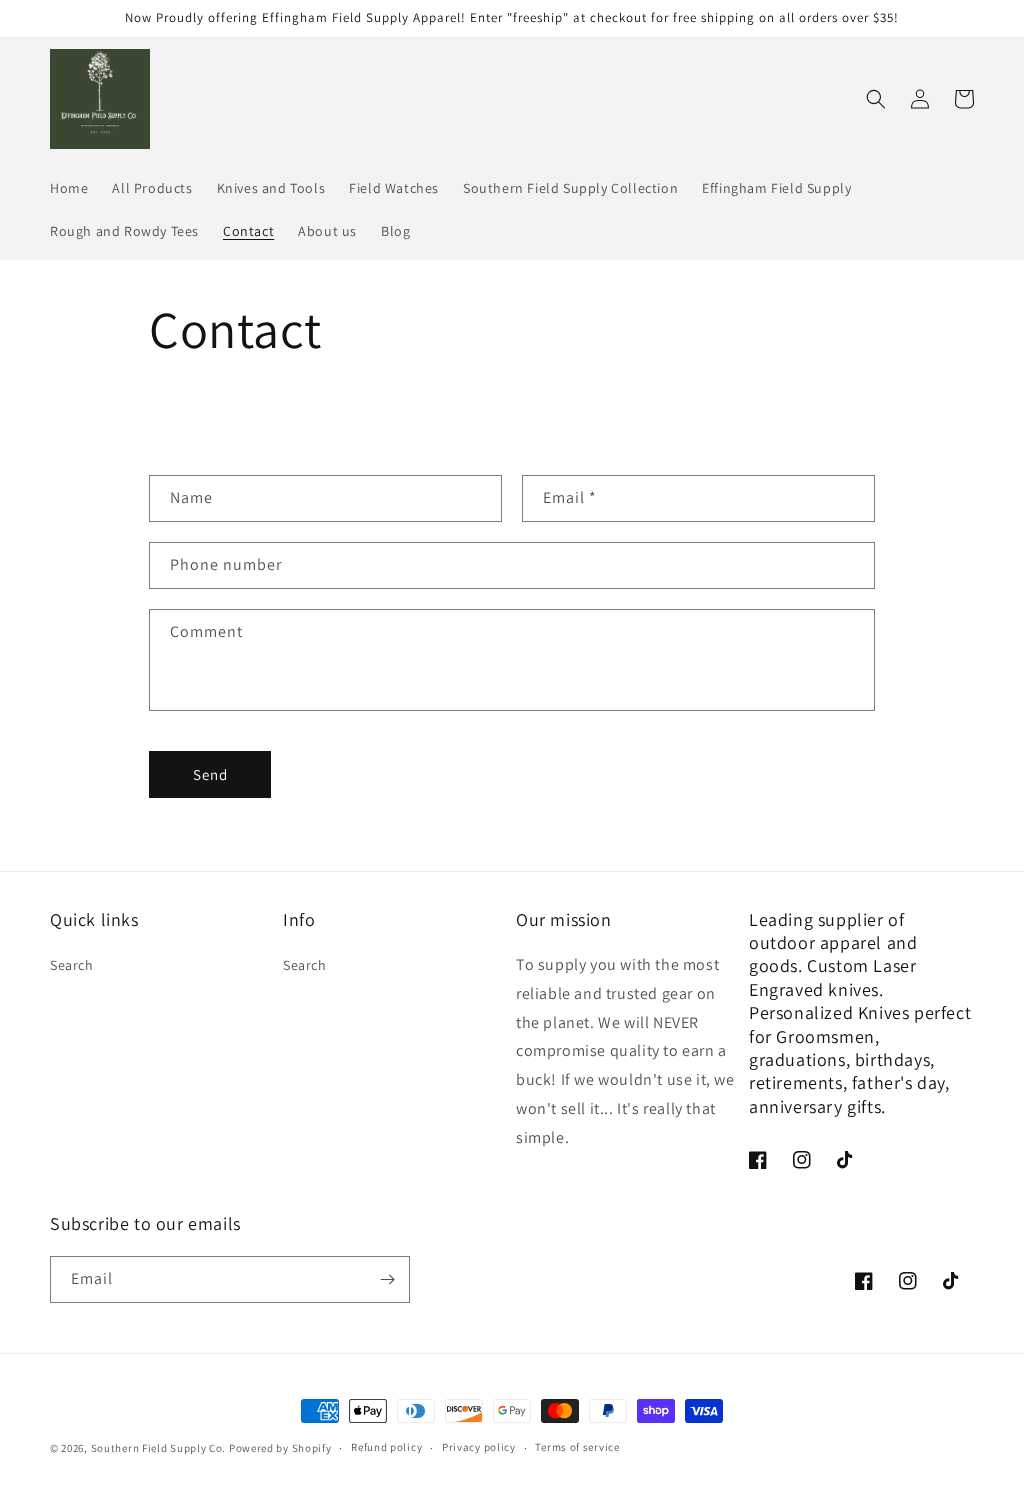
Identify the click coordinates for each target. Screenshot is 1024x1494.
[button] (876, 99)
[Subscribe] (387, 1279)
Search (72, 965)
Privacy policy (479, 1447)
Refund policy (386, 1447)
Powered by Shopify (280, 1448)
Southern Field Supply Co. (160, 1448)
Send (210, 774)
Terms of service (577, 1447)
